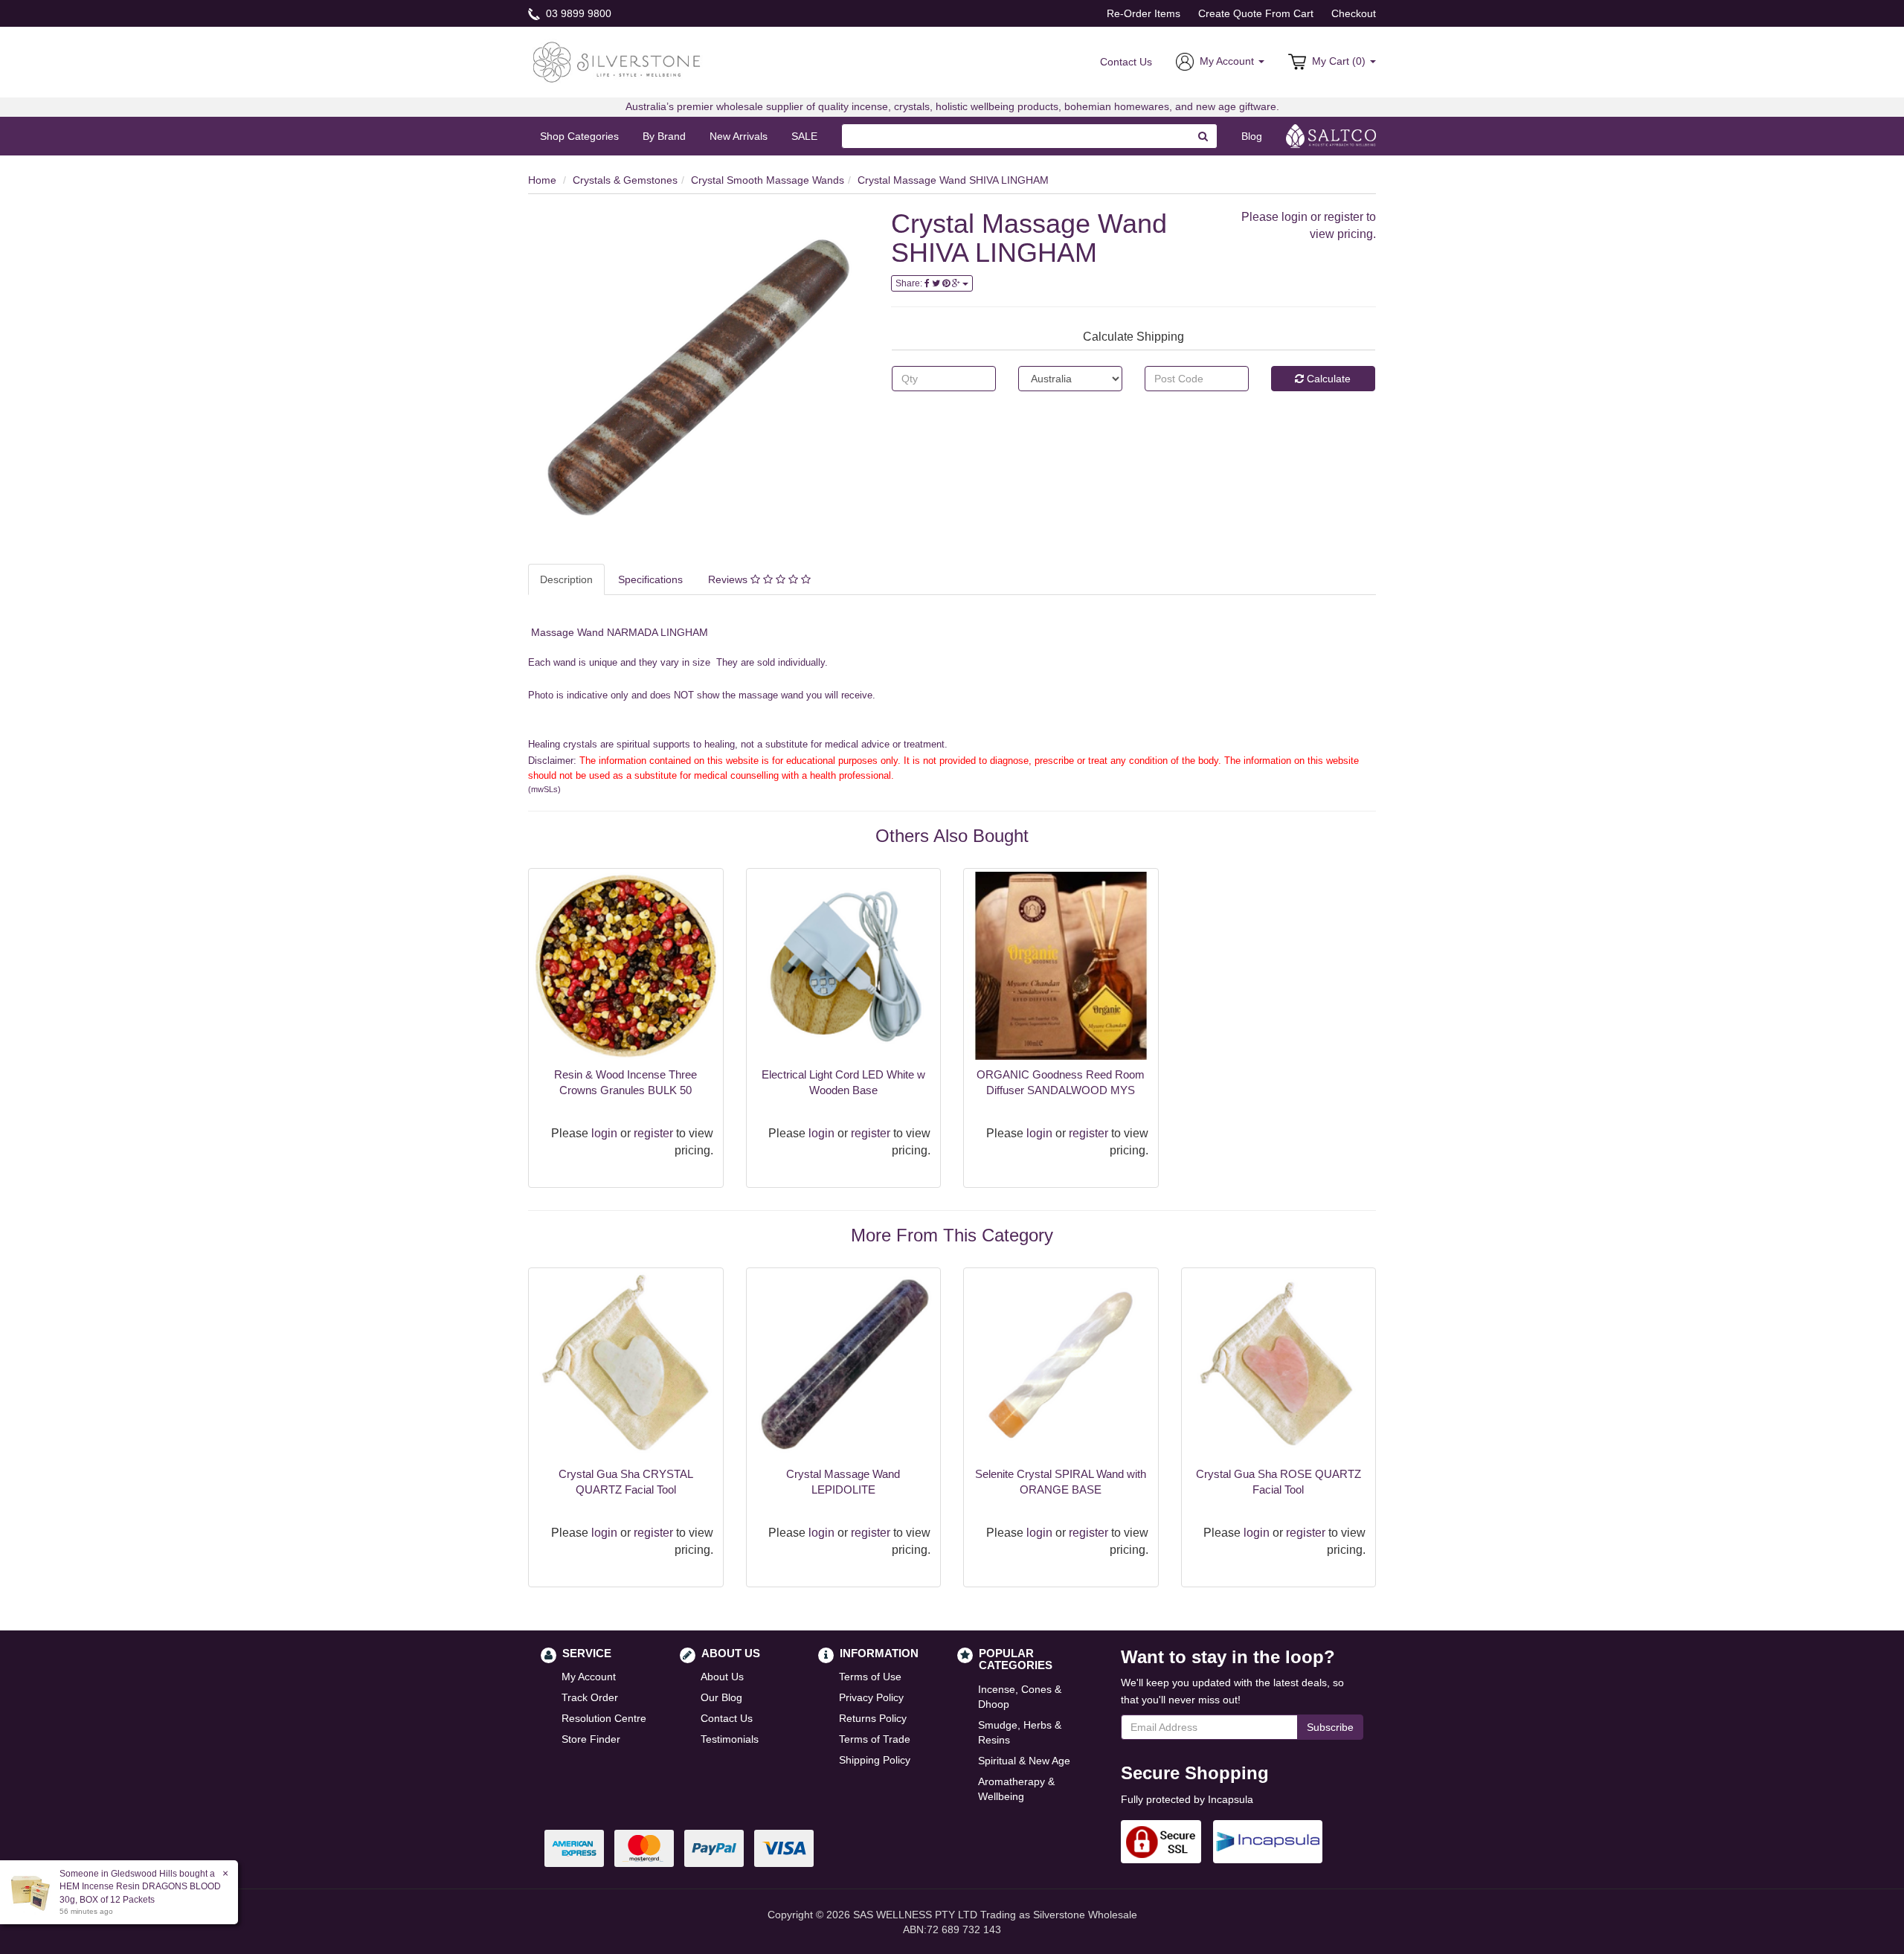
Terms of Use (870, 1677)
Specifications (650, 579)
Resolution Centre (604, 1718)
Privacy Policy (871, 1697)
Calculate (1327, 379)
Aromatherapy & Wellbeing (1016, 1789)
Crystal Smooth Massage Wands (768, 180)
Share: (910, 283)
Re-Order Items (1144, 13)
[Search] (1203, 136)
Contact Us (1126, 62)
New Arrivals (739, 136)
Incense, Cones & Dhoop (1020, 1697)
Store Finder (591, 1739)
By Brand (664, 136)
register (1344, 217)
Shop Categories (579, 136)
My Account (589, 1677)
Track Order (590, 1697)
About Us (722, 1677)
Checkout (1354, 13)
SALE (804, 136)
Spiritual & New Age (1024, 1761)
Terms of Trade (875, 1739)
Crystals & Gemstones (625, 180)
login (1294, 217)
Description (566, 579)
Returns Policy (873, 1718)
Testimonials (730, 1739)
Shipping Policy (875, 1760)
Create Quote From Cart (1256, 13)
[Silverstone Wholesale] (617, 61)
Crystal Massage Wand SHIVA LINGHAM (953, 180)
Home (542, 180)
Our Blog (721, 1697)
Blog (1252, 136)
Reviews (729, 579)
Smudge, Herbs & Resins (1020, 1732)
